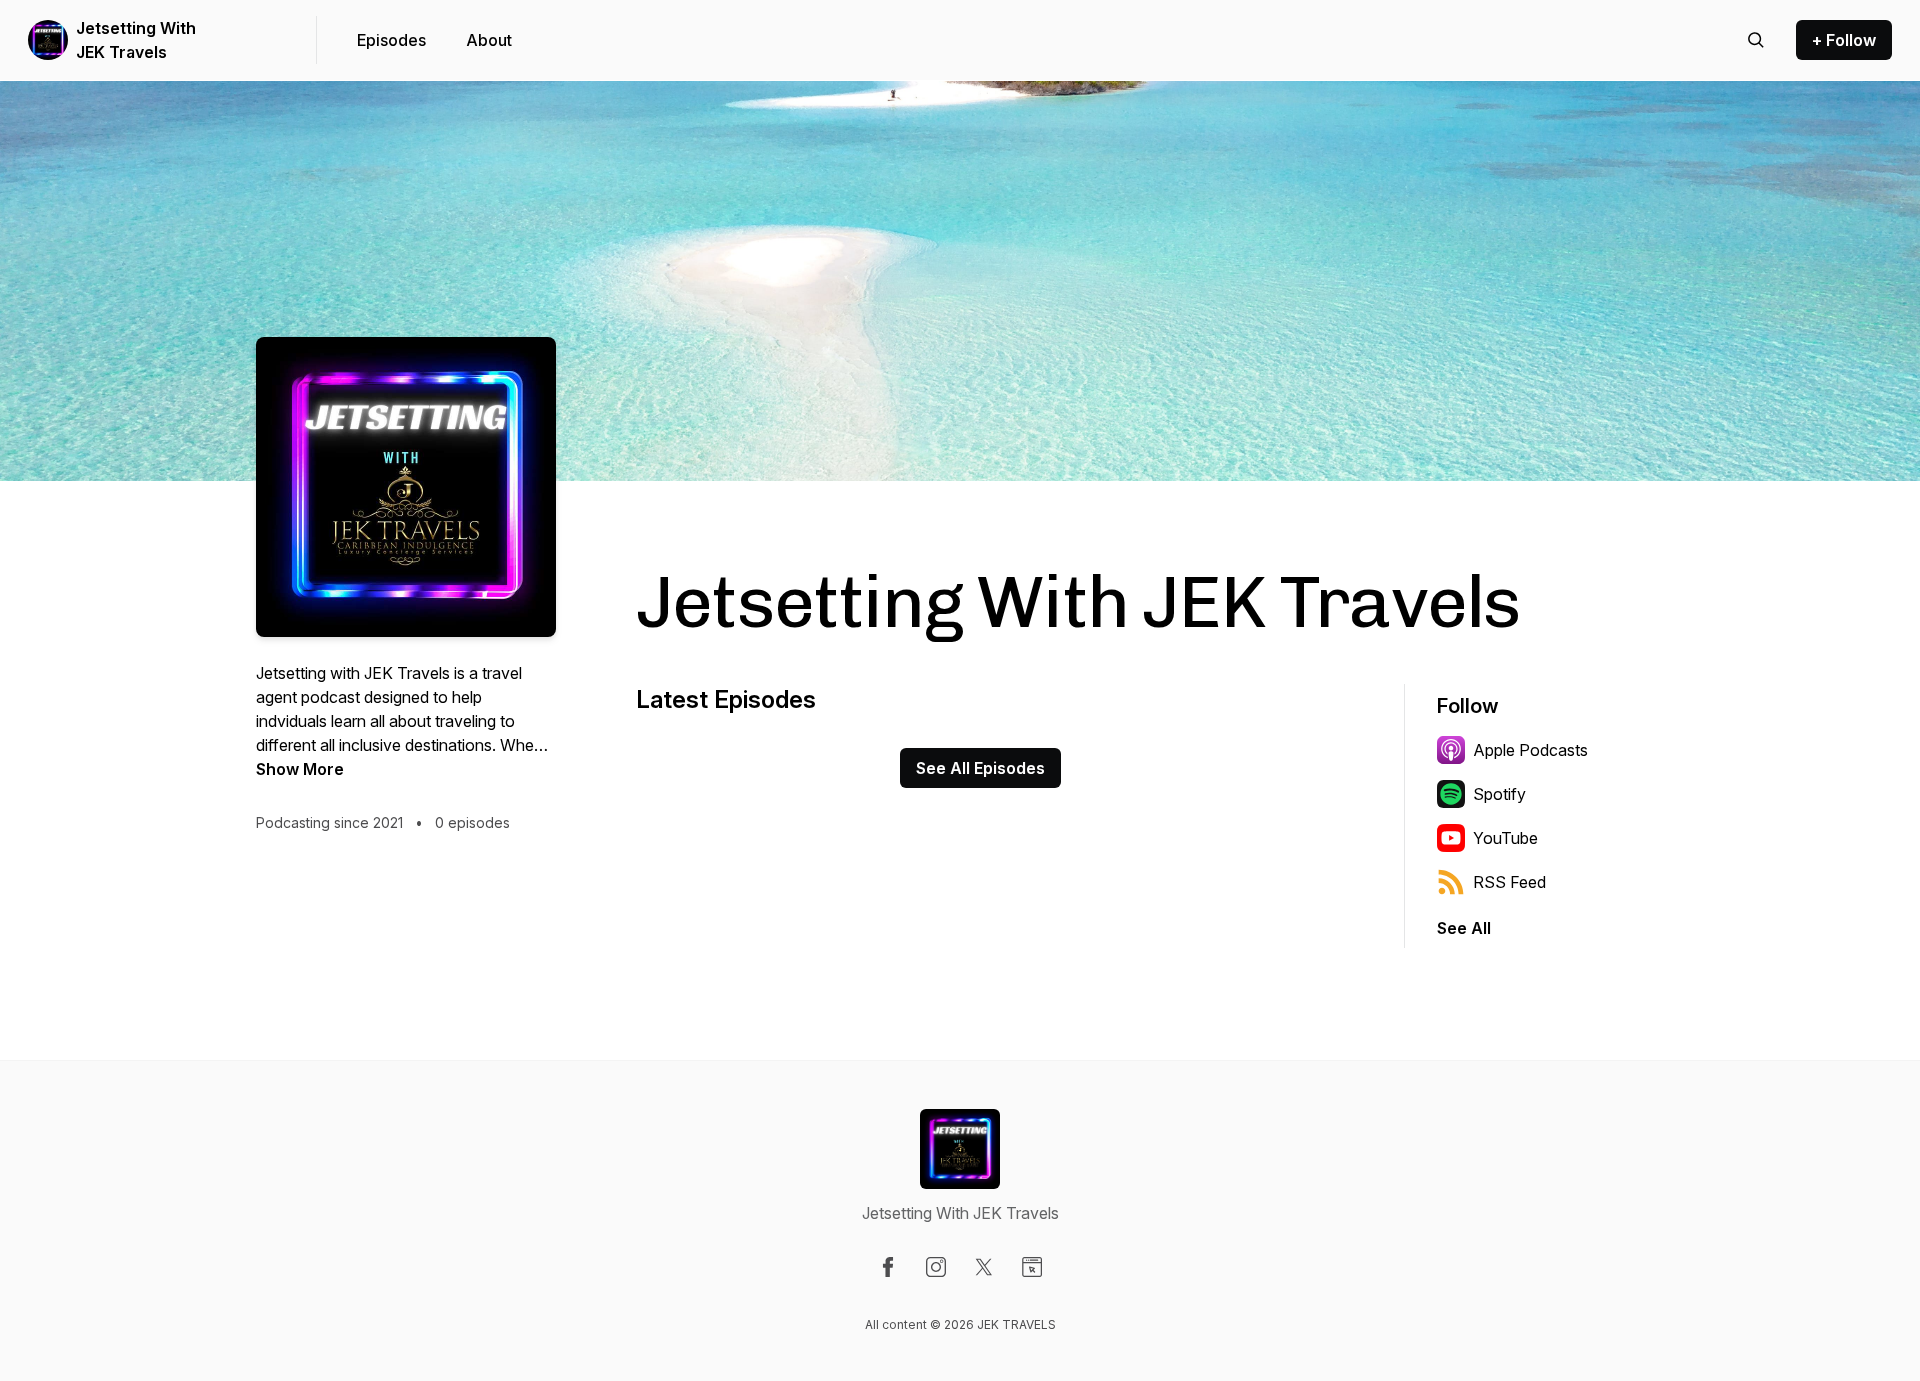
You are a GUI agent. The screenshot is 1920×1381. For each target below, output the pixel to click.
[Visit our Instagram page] (936, 1267)
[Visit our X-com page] (984, 1267)
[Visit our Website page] (1032, 1267)
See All (1464, 928)
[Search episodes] (1756, 40)
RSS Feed (1509, 882)
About (489, 40)
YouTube (1505, 838)
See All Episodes (980, 768)
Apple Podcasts (1530, 750)
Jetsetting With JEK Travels (136, 40)
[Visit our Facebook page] (888, 1267)
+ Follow (1844, 40)
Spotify (1499, 794)
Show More (300, 769)
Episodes (391, 40)
